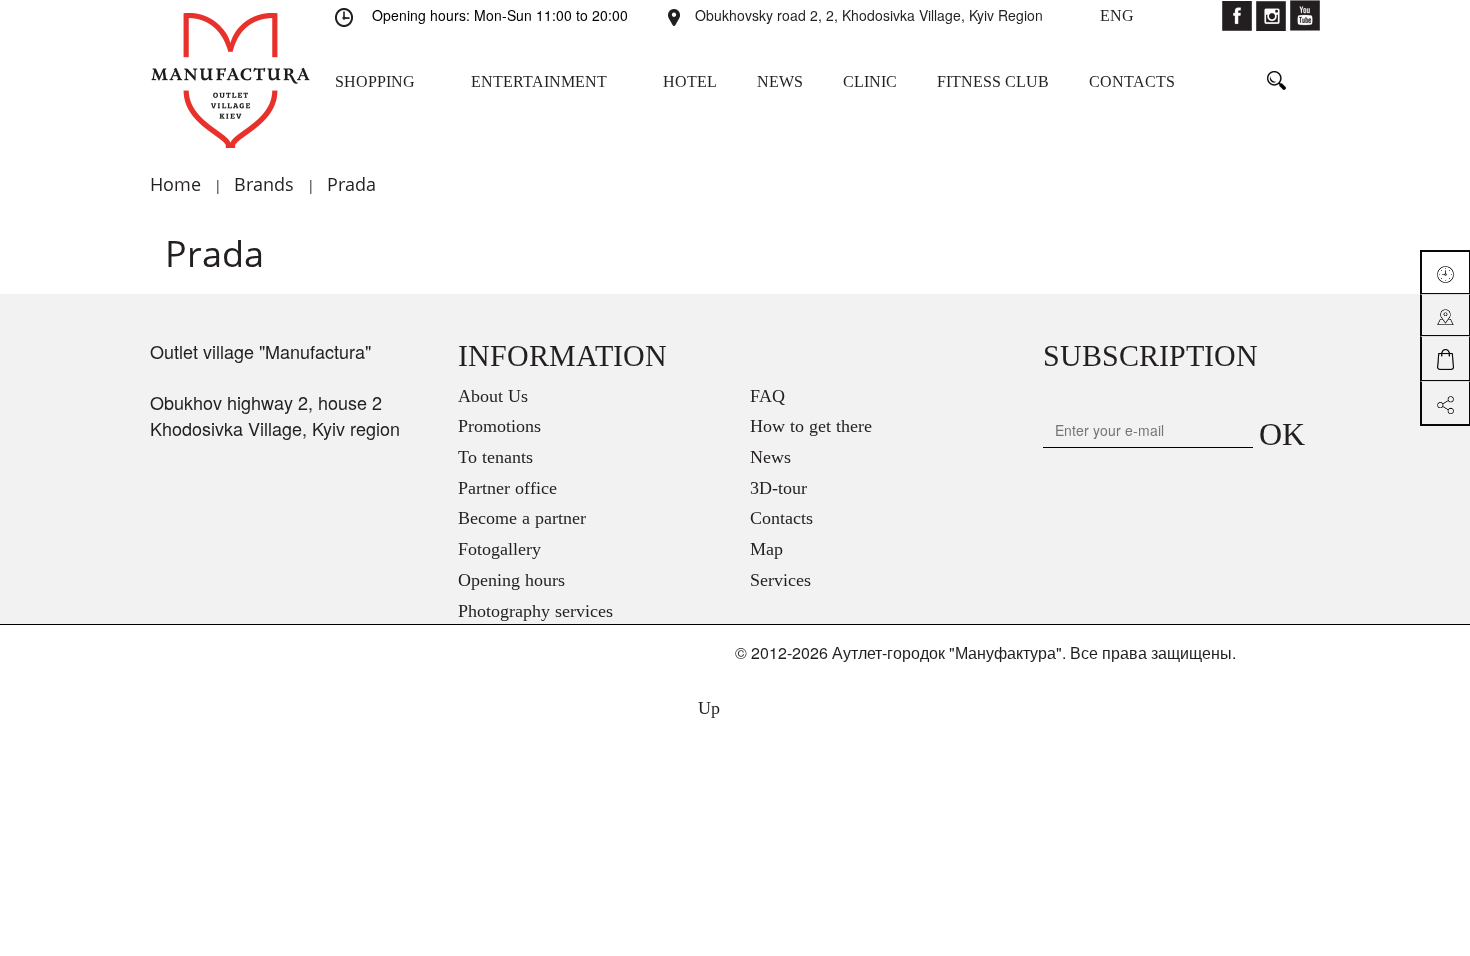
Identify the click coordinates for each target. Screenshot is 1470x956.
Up (706, 708)
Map (766, 549)
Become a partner (522, 518)
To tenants (495, 457)
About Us (493, 396)
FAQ (767, 396)
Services (780, 580)
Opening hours (511, 580)
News (770, 457)
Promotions (499, 426)
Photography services (535, 611)
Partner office (507, 488)
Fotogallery (499, 549)
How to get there (811, 426)
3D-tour (778, 488)
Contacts (781, 518)
